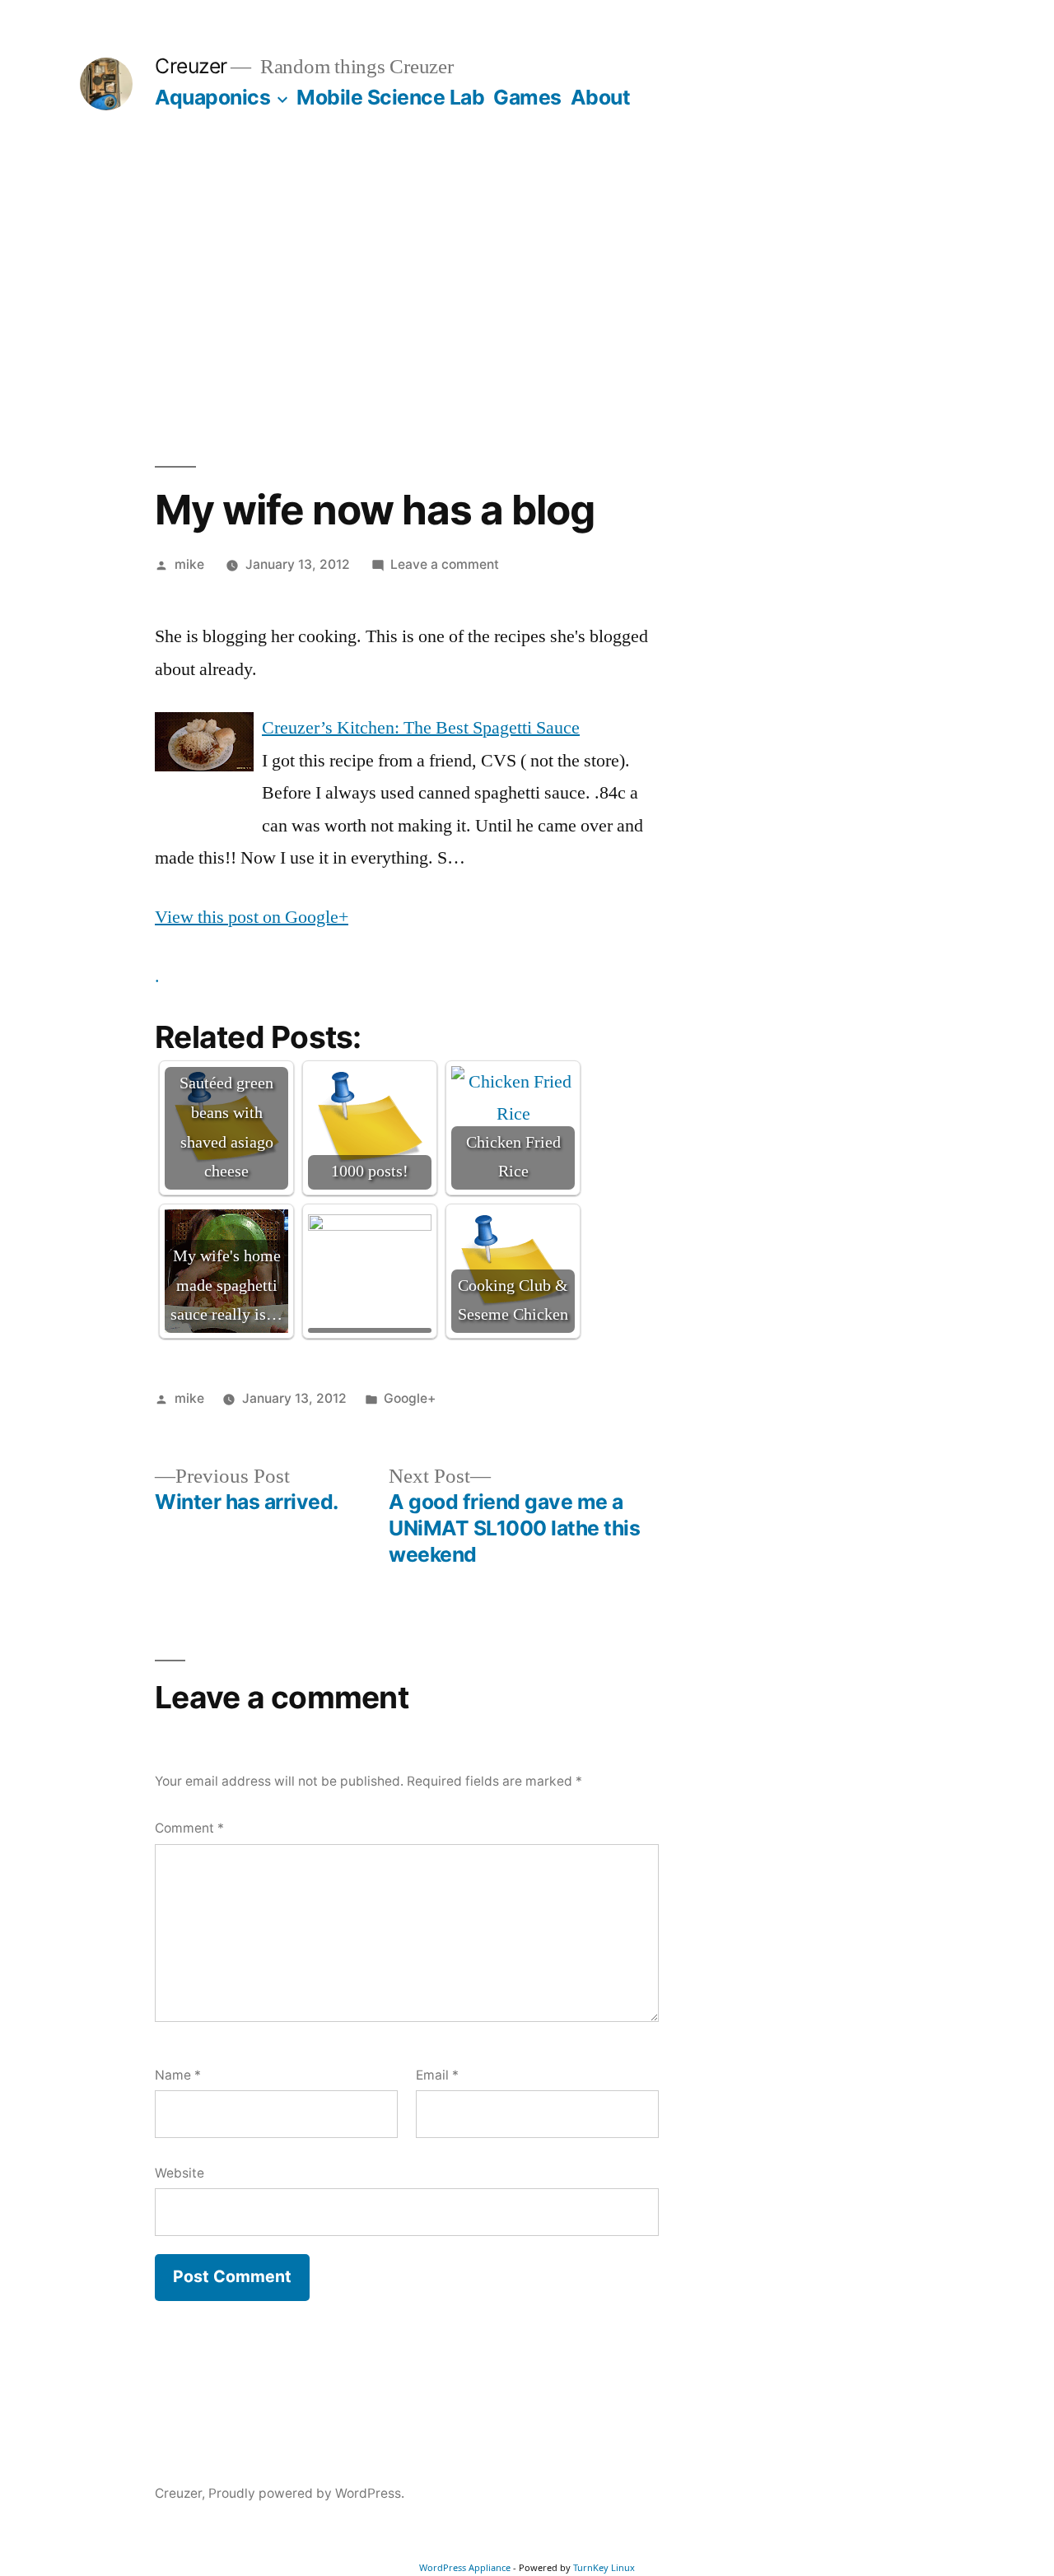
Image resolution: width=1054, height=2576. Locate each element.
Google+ (410, 1398)
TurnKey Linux (604, 2567)
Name (178, 2075)
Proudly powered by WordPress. (306, 2493)
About (601, 97)
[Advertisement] (527, 288)
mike (189, 564)
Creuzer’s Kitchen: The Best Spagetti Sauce (421, 728)
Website (180, 2173)
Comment (189, 1828)
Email (437, 2075)
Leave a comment (445, 564)
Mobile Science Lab (390, 97)
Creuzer (191, 66)
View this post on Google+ (252, 917)
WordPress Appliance (465, 2567)
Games (527, 97)
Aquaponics (212, 97)
